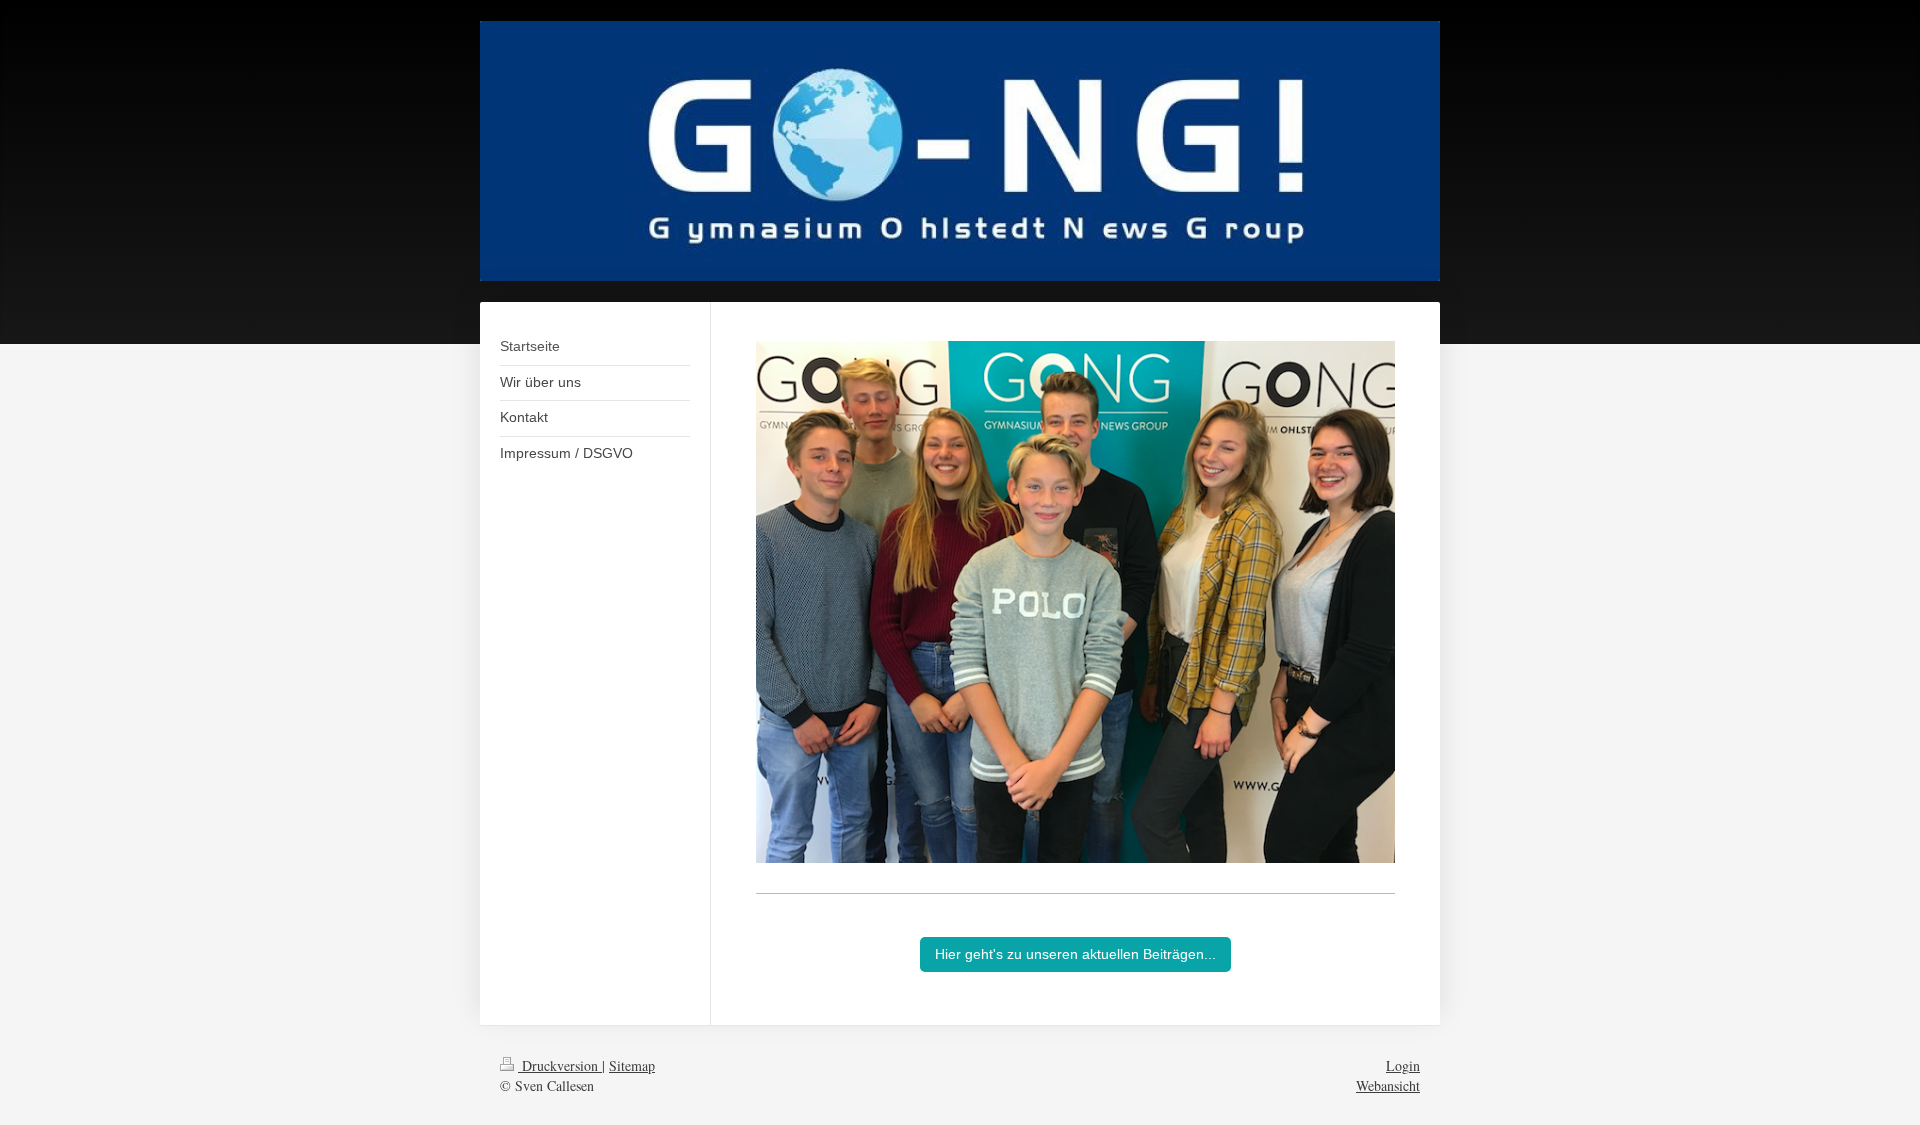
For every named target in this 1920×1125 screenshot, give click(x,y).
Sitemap (632, 1065)
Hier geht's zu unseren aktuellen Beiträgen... (1075, 954)
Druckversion (560, 1065)
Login (1403, 1065)
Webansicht (1388, 1085)
